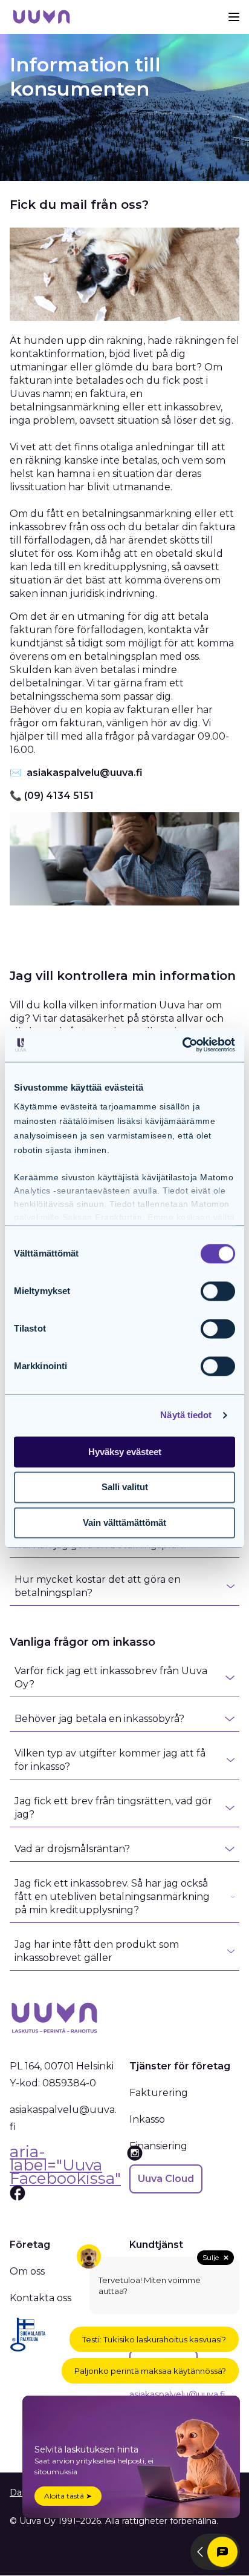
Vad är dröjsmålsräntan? (72, 1849)
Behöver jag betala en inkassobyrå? (99, 1719)
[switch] (218, 1291)
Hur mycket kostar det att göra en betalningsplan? (98, 1586)
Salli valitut (125, 1487)
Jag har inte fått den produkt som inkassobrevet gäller (97, 1951)
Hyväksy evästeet (125, 1452)
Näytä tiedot (186, 1415)
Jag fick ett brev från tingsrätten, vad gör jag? (113, 1808)
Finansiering (158, 2146)
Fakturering (159, 2093)
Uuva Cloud (166, 2179)
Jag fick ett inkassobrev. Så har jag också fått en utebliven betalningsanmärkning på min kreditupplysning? (112, 1897)
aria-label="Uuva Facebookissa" (65, 2167)
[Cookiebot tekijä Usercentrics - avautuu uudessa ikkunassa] (182, 1045)
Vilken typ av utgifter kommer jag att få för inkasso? (110, 1760)
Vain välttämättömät (124, 1523)
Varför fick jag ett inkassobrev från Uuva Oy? (111, 1677)
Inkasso (147, 2119)
